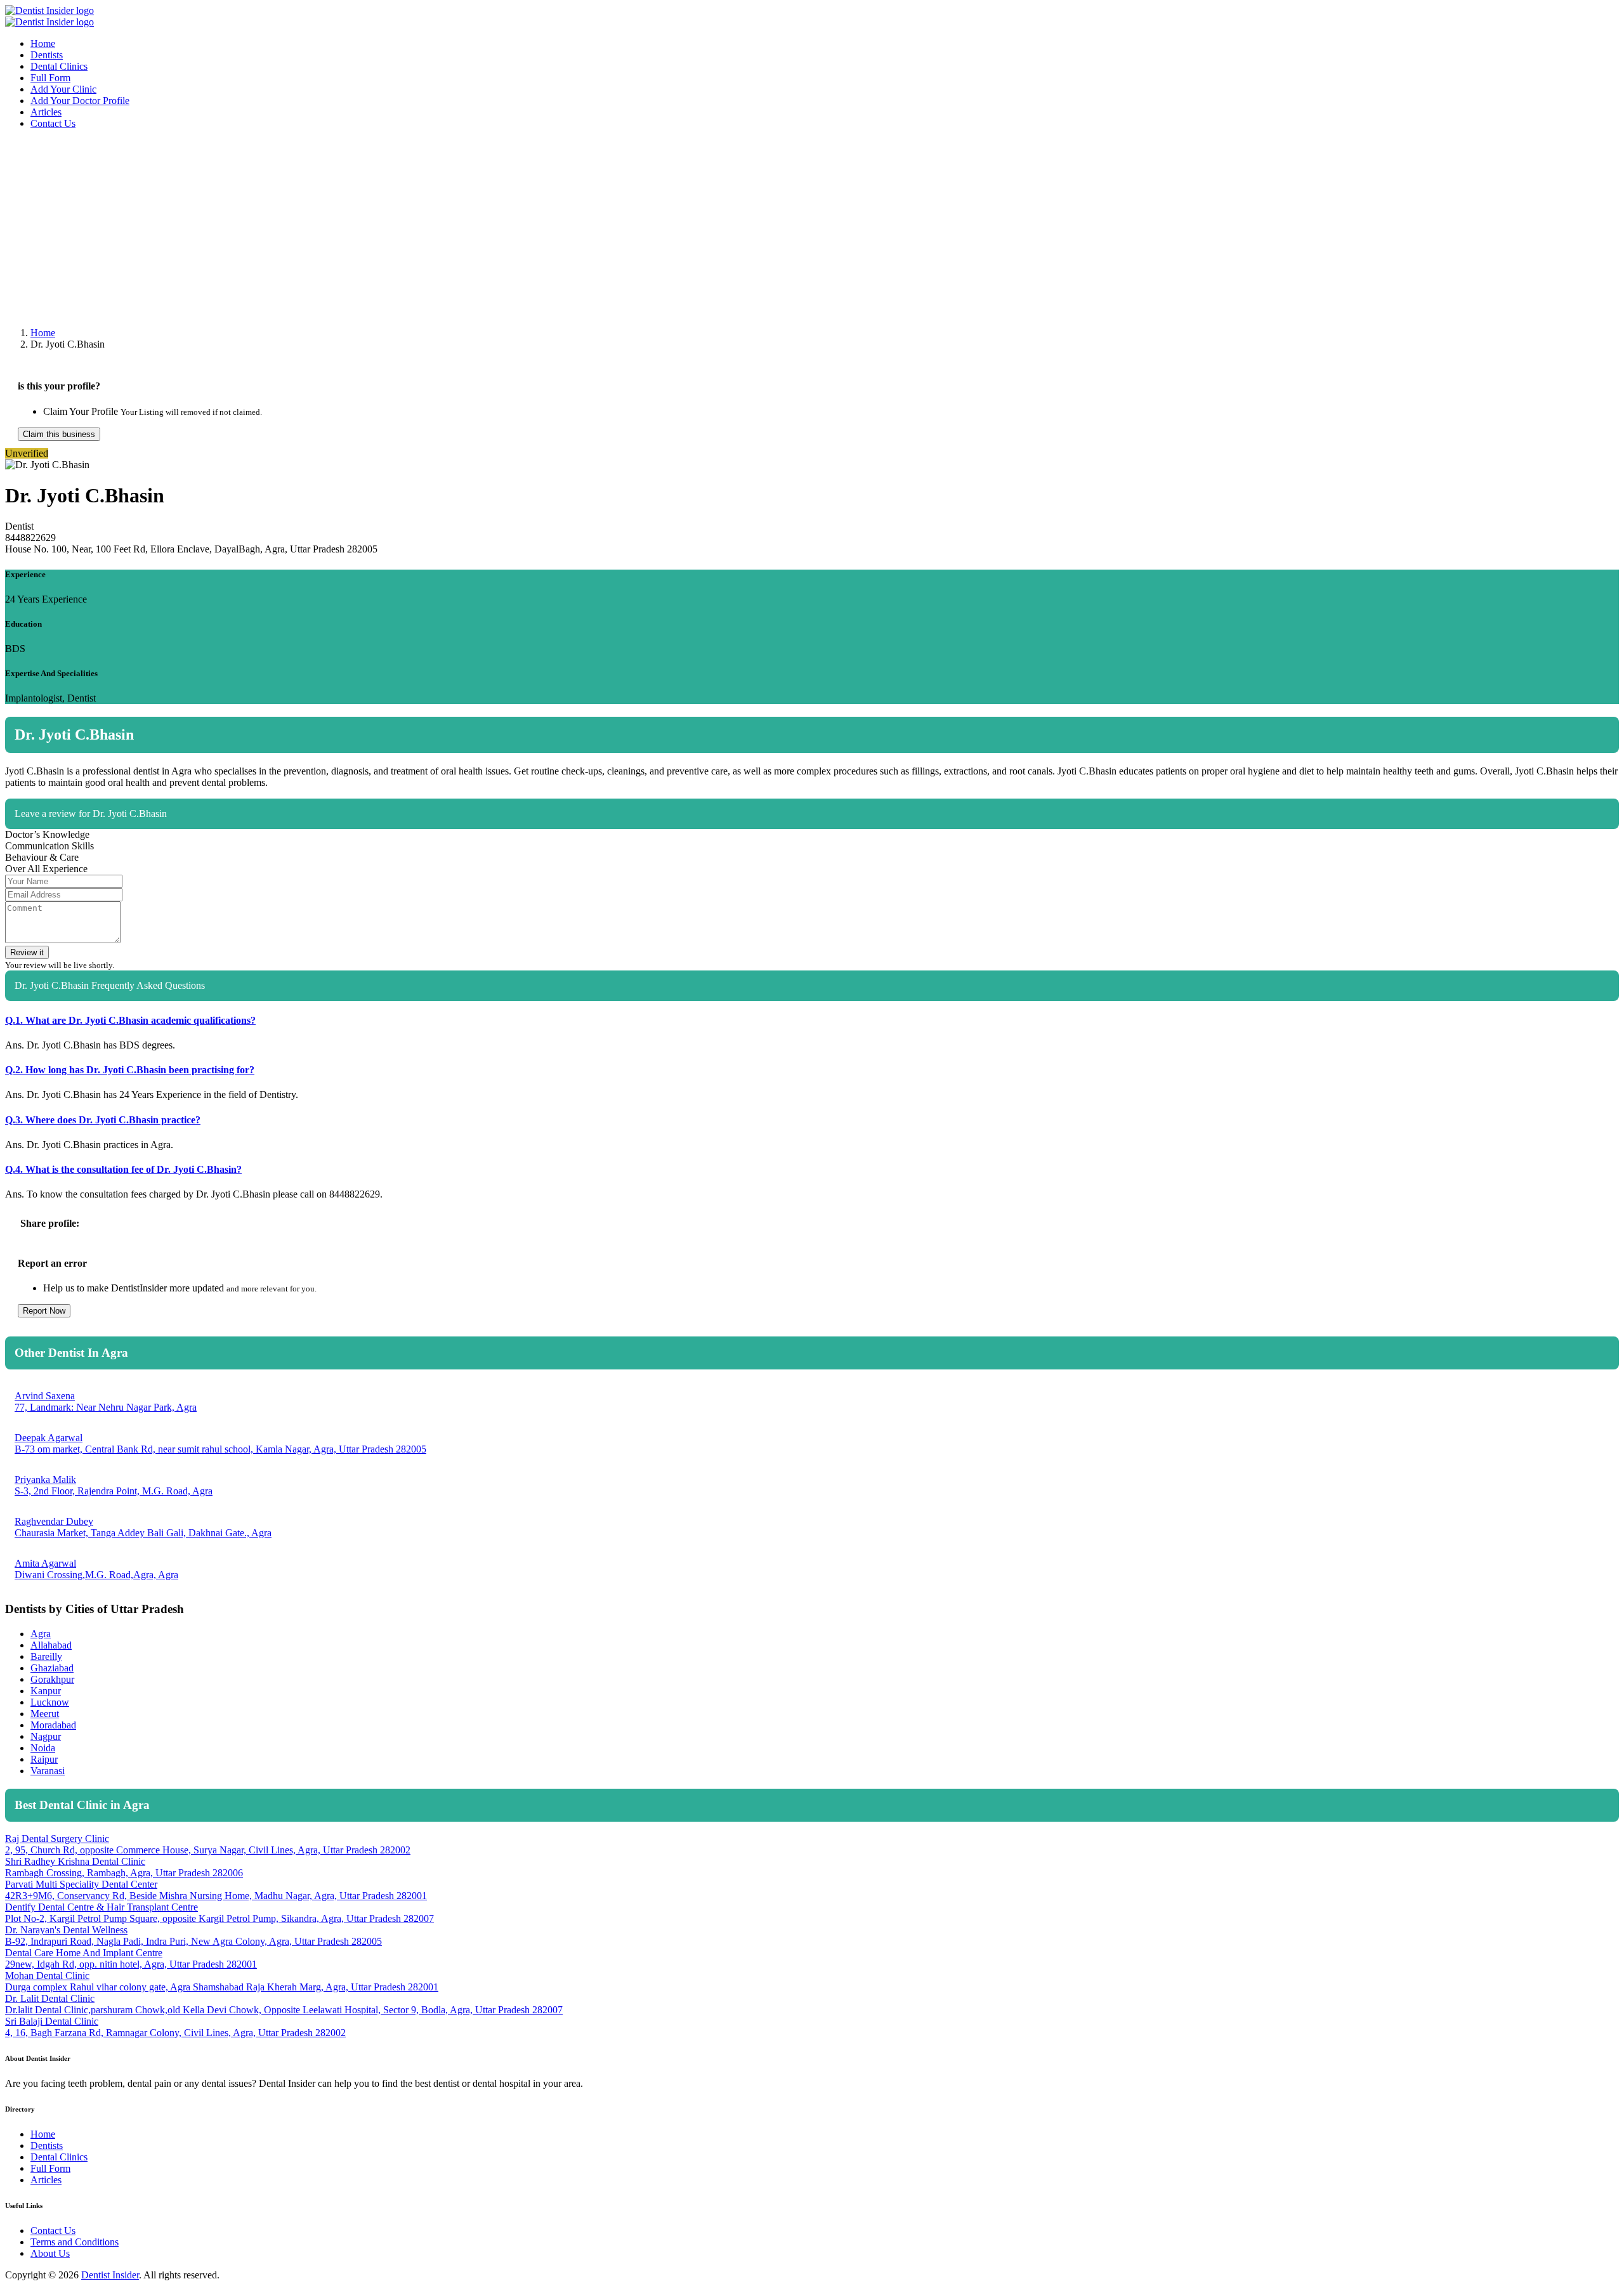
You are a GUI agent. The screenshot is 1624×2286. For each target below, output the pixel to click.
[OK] (1578, 850)
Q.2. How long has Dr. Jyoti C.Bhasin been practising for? (130, 1070)
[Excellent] (1611, 850)
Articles (46, 112)
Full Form (50, 78)
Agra (41, 1634)
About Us (50, 2253)
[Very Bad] (1545, 850)
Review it (27, 952)
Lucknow (50, 1702)
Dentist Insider (110, 2275)
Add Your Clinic (63, 89)
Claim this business (59, 434)
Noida (43, 1748)
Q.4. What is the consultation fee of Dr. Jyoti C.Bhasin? (123, 1169)
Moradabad (53, 1725)
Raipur (44, 1759)
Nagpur (46, 1736)
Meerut (45, 1714)
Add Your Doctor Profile (80, 101)
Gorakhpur (52, 1679)
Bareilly (46, 1656)
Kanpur (46, 1691)
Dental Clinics (59, 66)
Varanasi (48, 1771)
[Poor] (1561, 850)
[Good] (1594, 850)
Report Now (44, 1311)
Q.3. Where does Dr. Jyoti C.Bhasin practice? (103, 1120)
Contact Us (53, 123)
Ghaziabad (52, 1668)
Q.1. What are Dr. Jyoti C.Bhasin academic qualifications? (130, 1020)
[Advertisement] (386, 228)
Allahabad (51, 1645)
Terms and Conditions (75, 2242)
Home (43, 43)
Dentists (47, 55)
